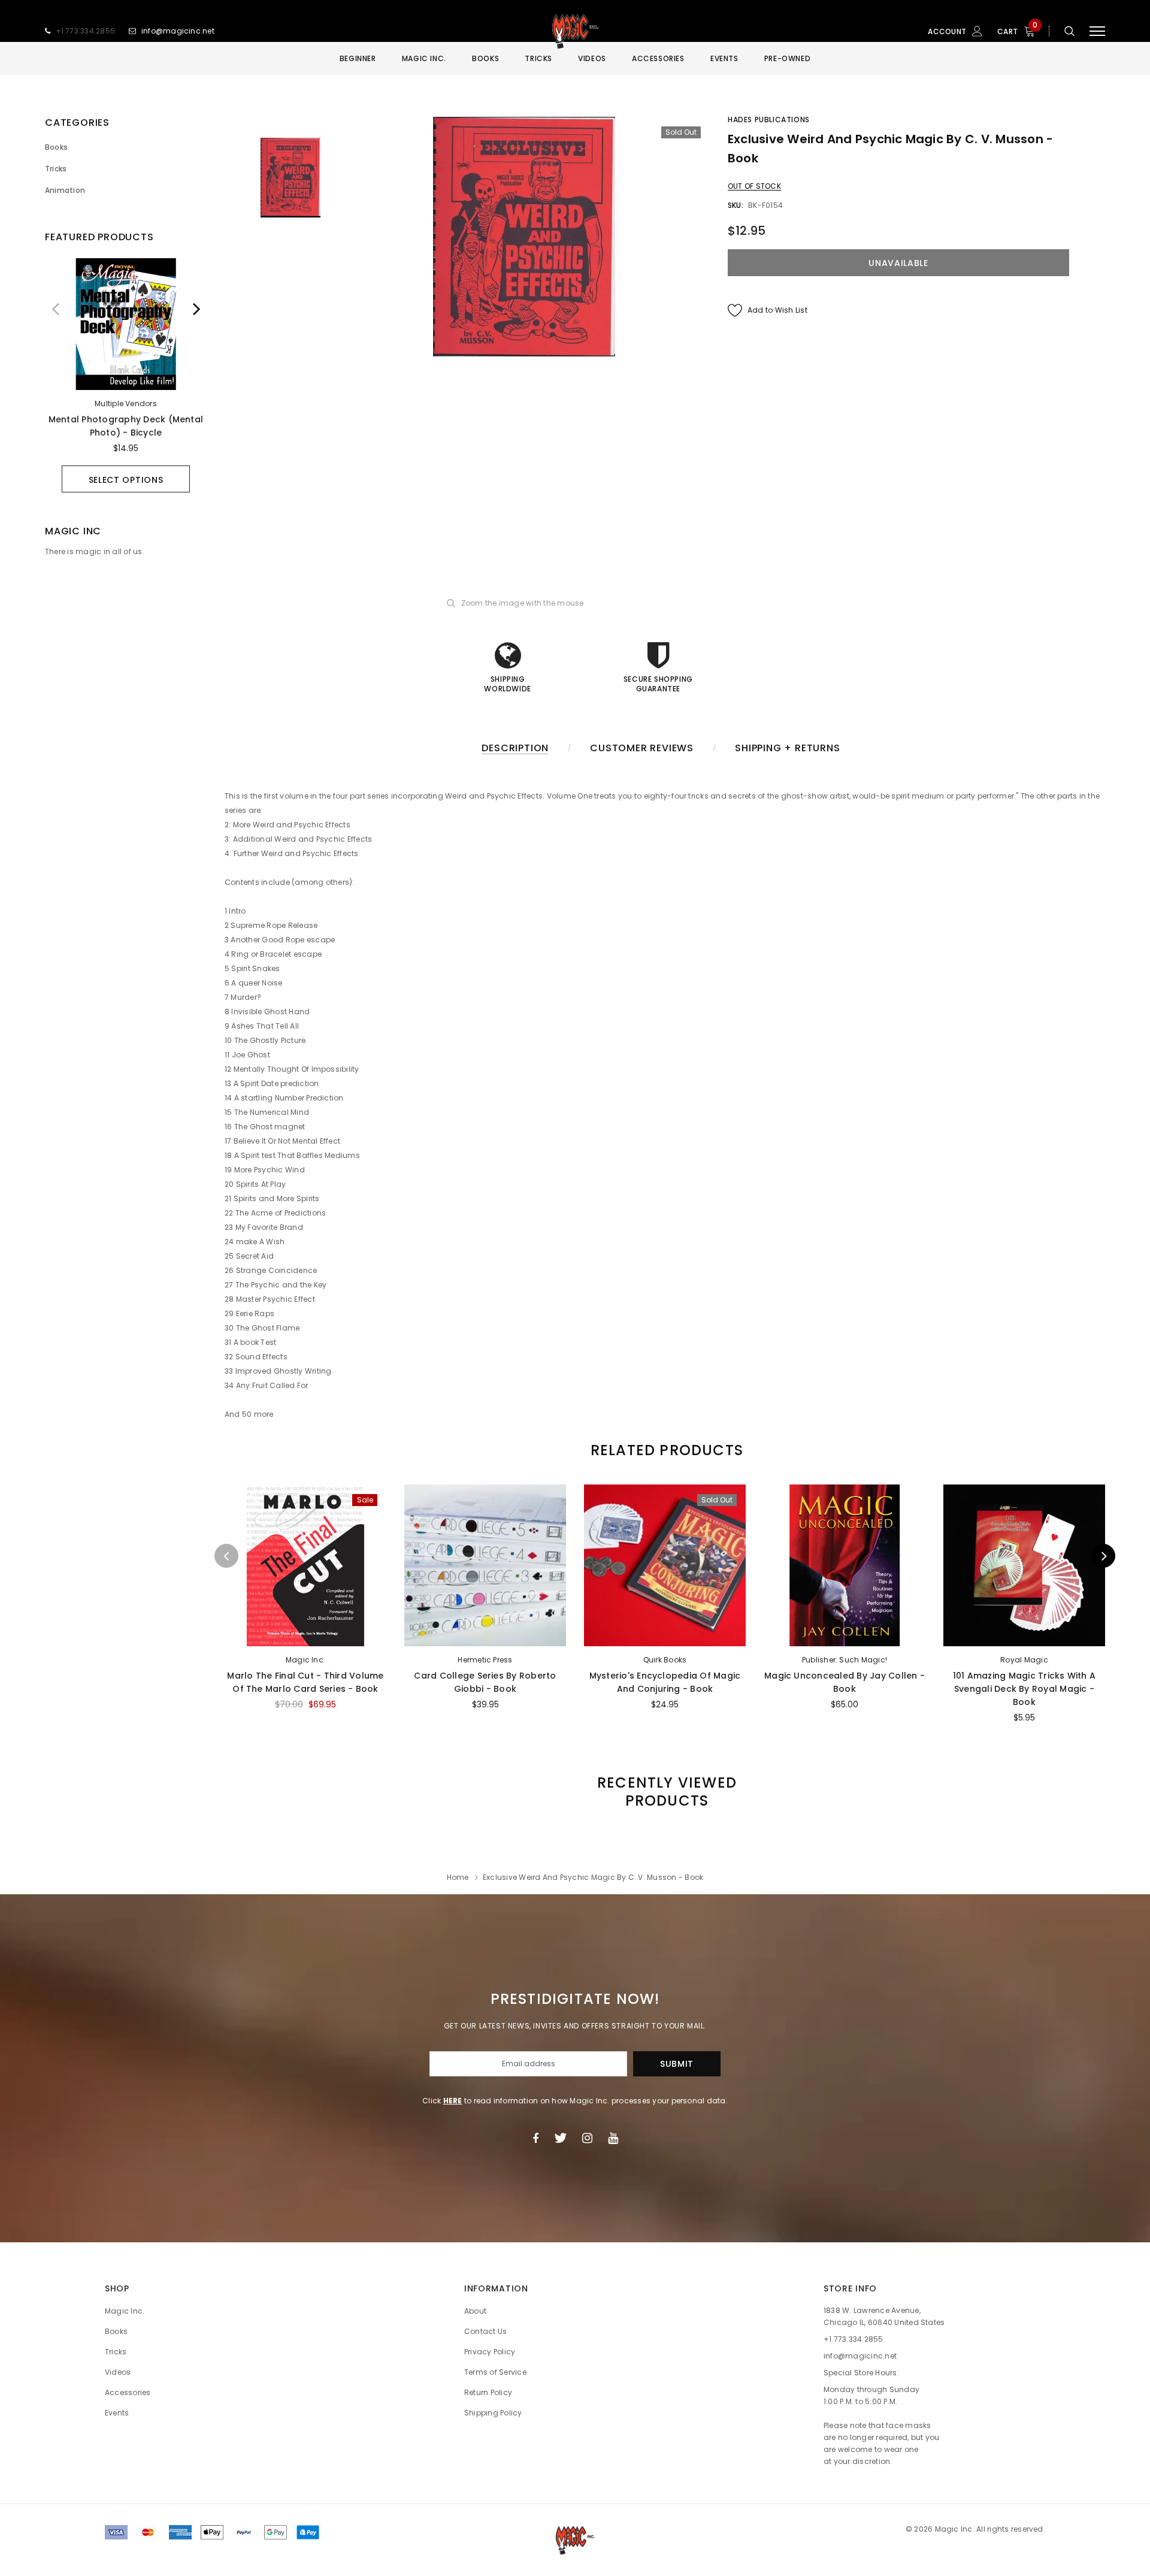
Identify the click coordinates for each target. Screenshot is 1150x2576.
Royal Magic (1024, 1660)
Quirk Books (665, 1660)
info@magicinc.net (178, 31)
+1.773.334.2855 (86, 31)
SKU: (736, 205)
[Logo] (575, 31)
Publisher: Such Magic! (845, 1660)
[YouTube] (613, 2138)
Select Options (126, 480)
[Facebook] (535, 2138)
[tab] (665, 1450)
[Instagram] (587, 2138)
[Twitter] (560, 2138)
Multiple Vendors (126, 403)
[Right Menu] (1097, 31)
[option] (126, 375)
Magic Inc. (305, 1660)
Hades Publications (769, 120)
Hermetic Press (485, 1660)
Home (458, 1877)
